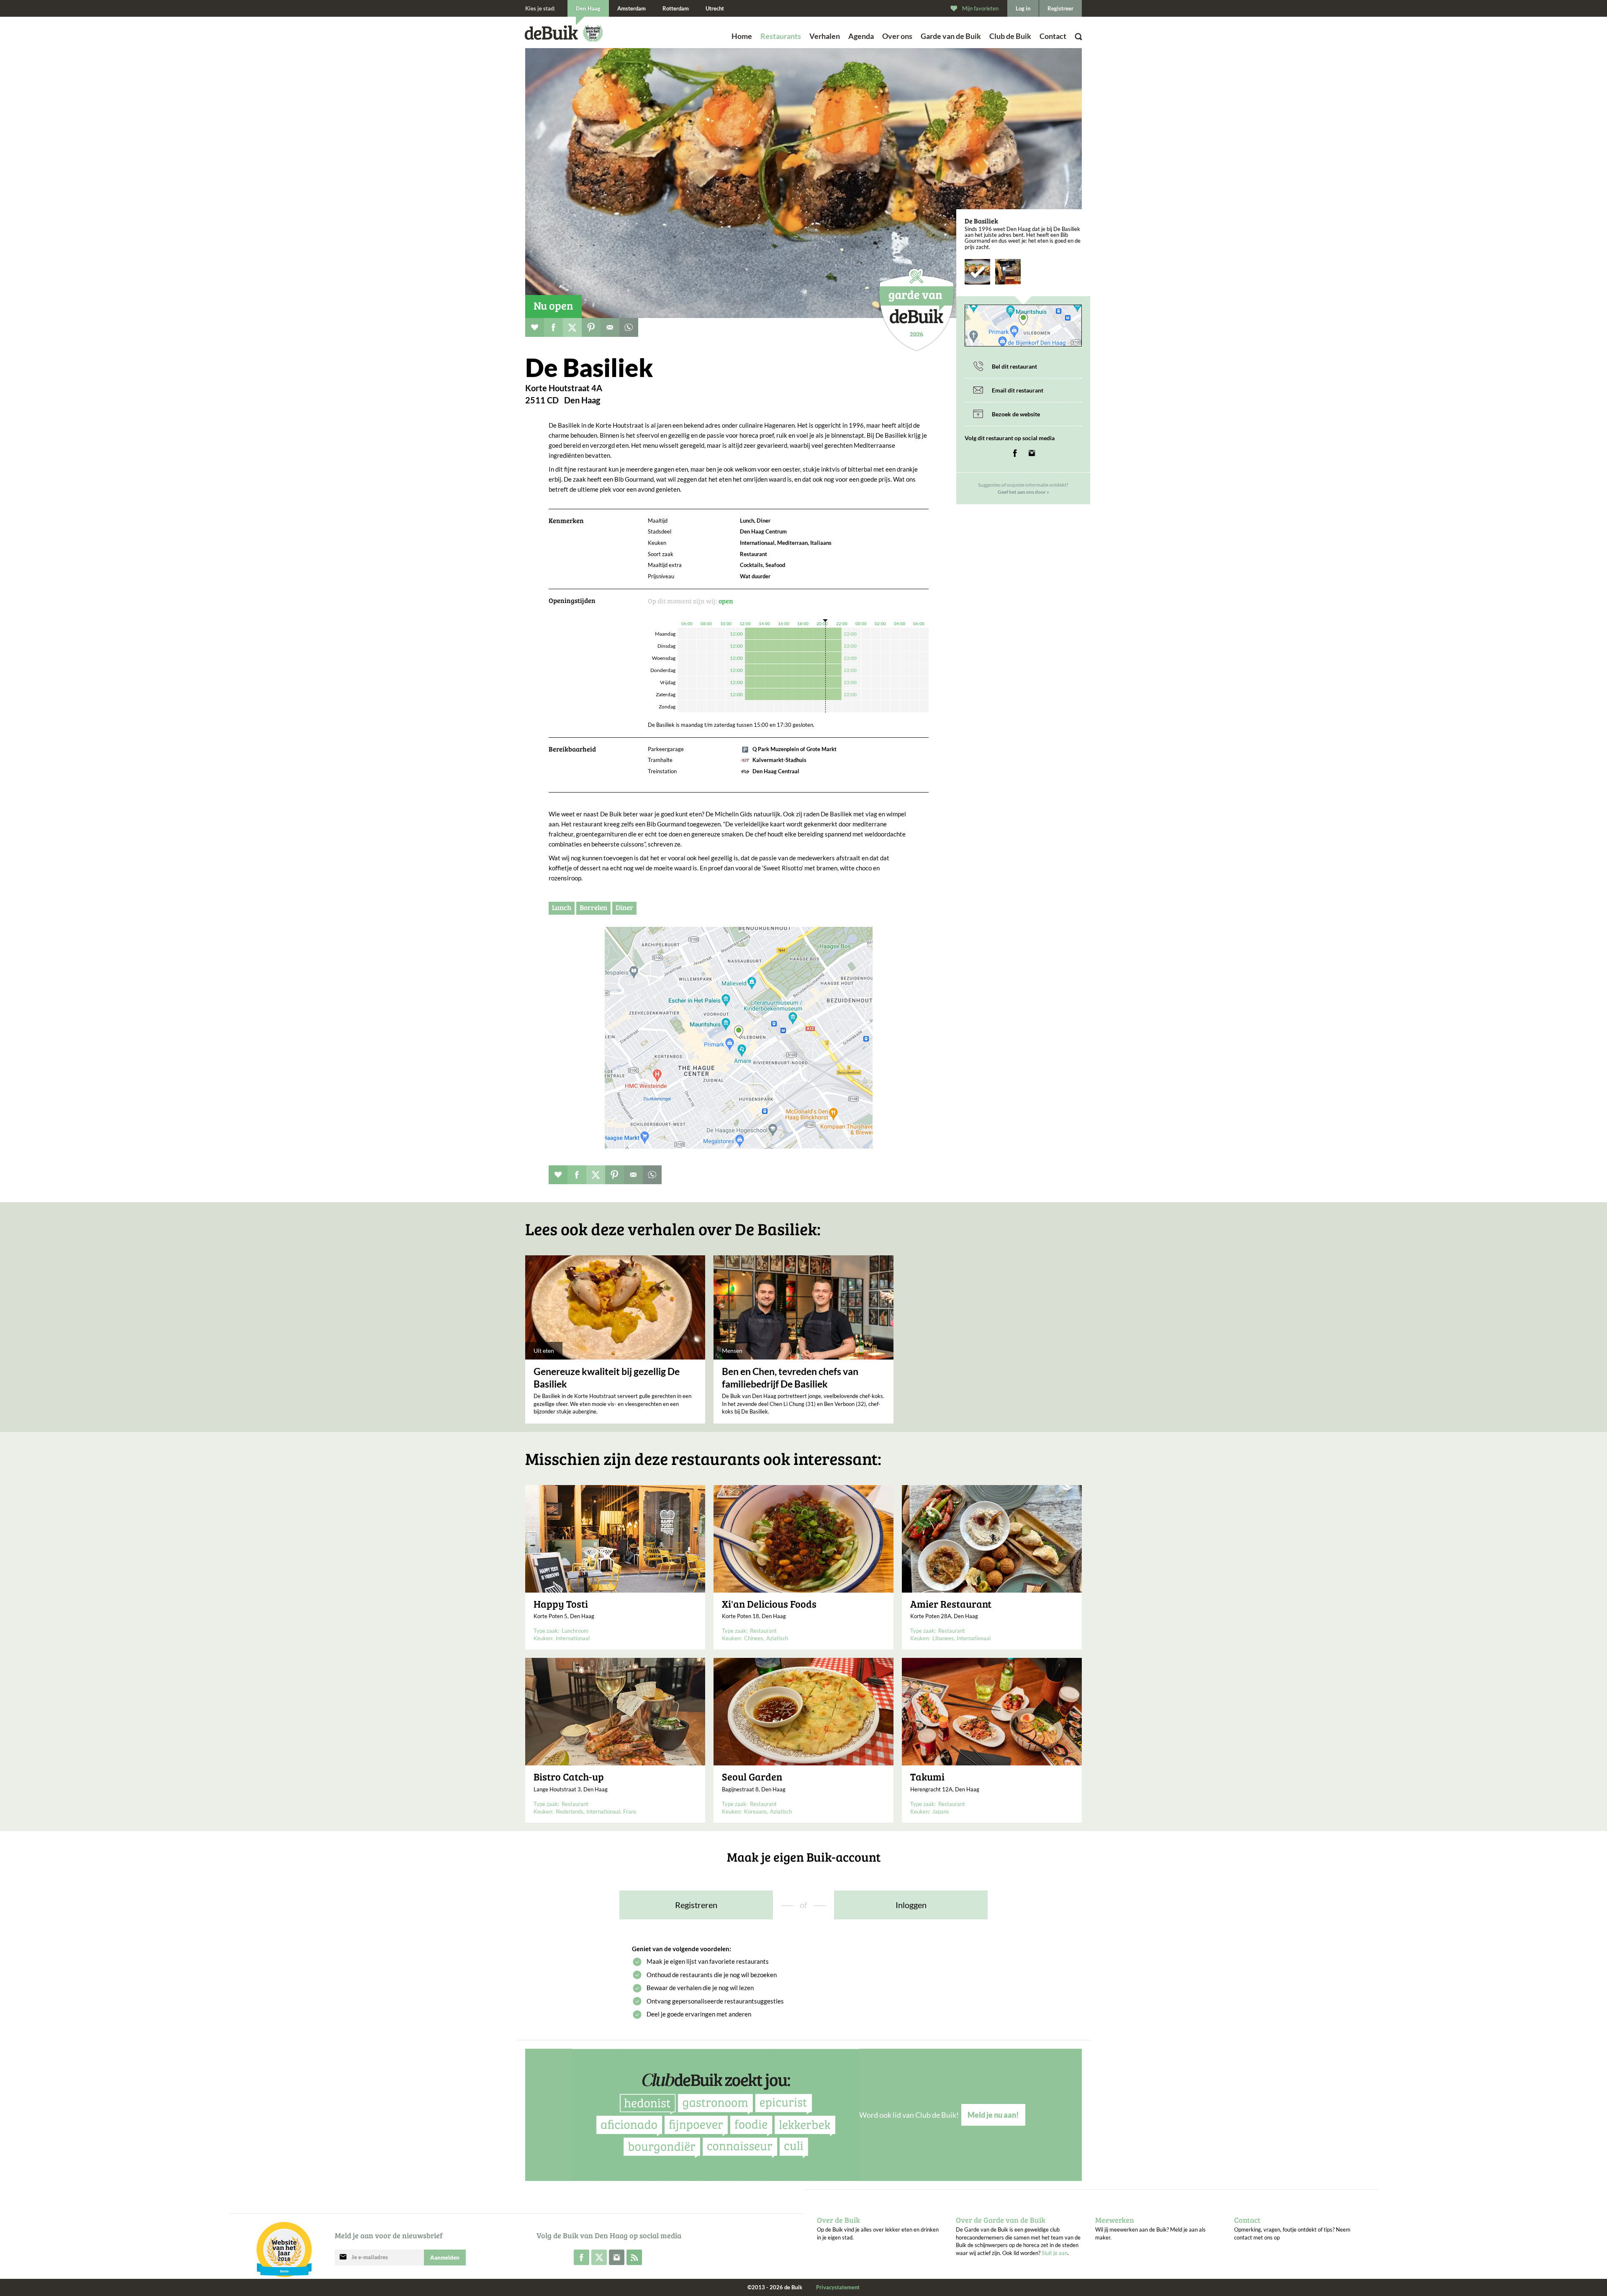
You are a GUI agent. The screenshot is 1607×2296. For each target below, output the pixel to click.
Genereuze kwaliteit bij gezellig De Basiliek (607, 1378)
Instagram (1032, 453)
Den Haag (588, 8)
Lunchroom (575, 1631)
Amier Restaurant (951, 1604)
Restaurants (781, 36)
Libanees (943, 1638)
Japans (941, 1811)
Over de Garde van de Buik (1001, 2220)
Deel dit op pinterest (591, 327)
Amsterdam (632, 8)
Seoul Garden (752, 1777)
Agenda (861, 36)
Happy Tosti (561, 1604)
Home (742, 36)
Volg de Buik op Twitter (599, 2257)
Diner (624, 907)
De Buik (551, 33)
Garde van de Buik (951, 36)
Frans (630, 1811)
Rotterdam (676, 8)
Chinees (754, 1638)
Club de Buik (1010, 36)
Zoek (1059, 48)
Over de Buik (838, 2220)
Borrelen (593, 907)
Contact (1053, 36)
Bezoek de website (1016, 414)
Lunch (562, 907)
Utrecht (715, 8)
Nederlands (570, 1811)
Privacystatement (838, 2287)
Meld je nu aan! (993, 2115)
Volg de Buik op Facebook (581, 2257)
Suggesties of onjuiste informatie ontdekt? (1023, 489)
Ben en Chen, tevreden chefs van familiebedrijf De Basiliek (790, 1378)
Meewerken (1115, 2220)
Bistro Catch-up (569, 1777)
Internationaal (573, 1638)
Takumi (927, 1777)
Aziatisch (777, 1638)
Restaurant (763, 1631)
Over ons (897, 36)
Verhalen (825, 36)
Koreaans (756, 1811)
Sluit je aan (1055, 2253)
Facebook (1015, 453)
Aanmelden (445, 2258)
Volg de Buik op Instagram (617, 2257)
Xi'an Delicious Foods (769, 1604)
